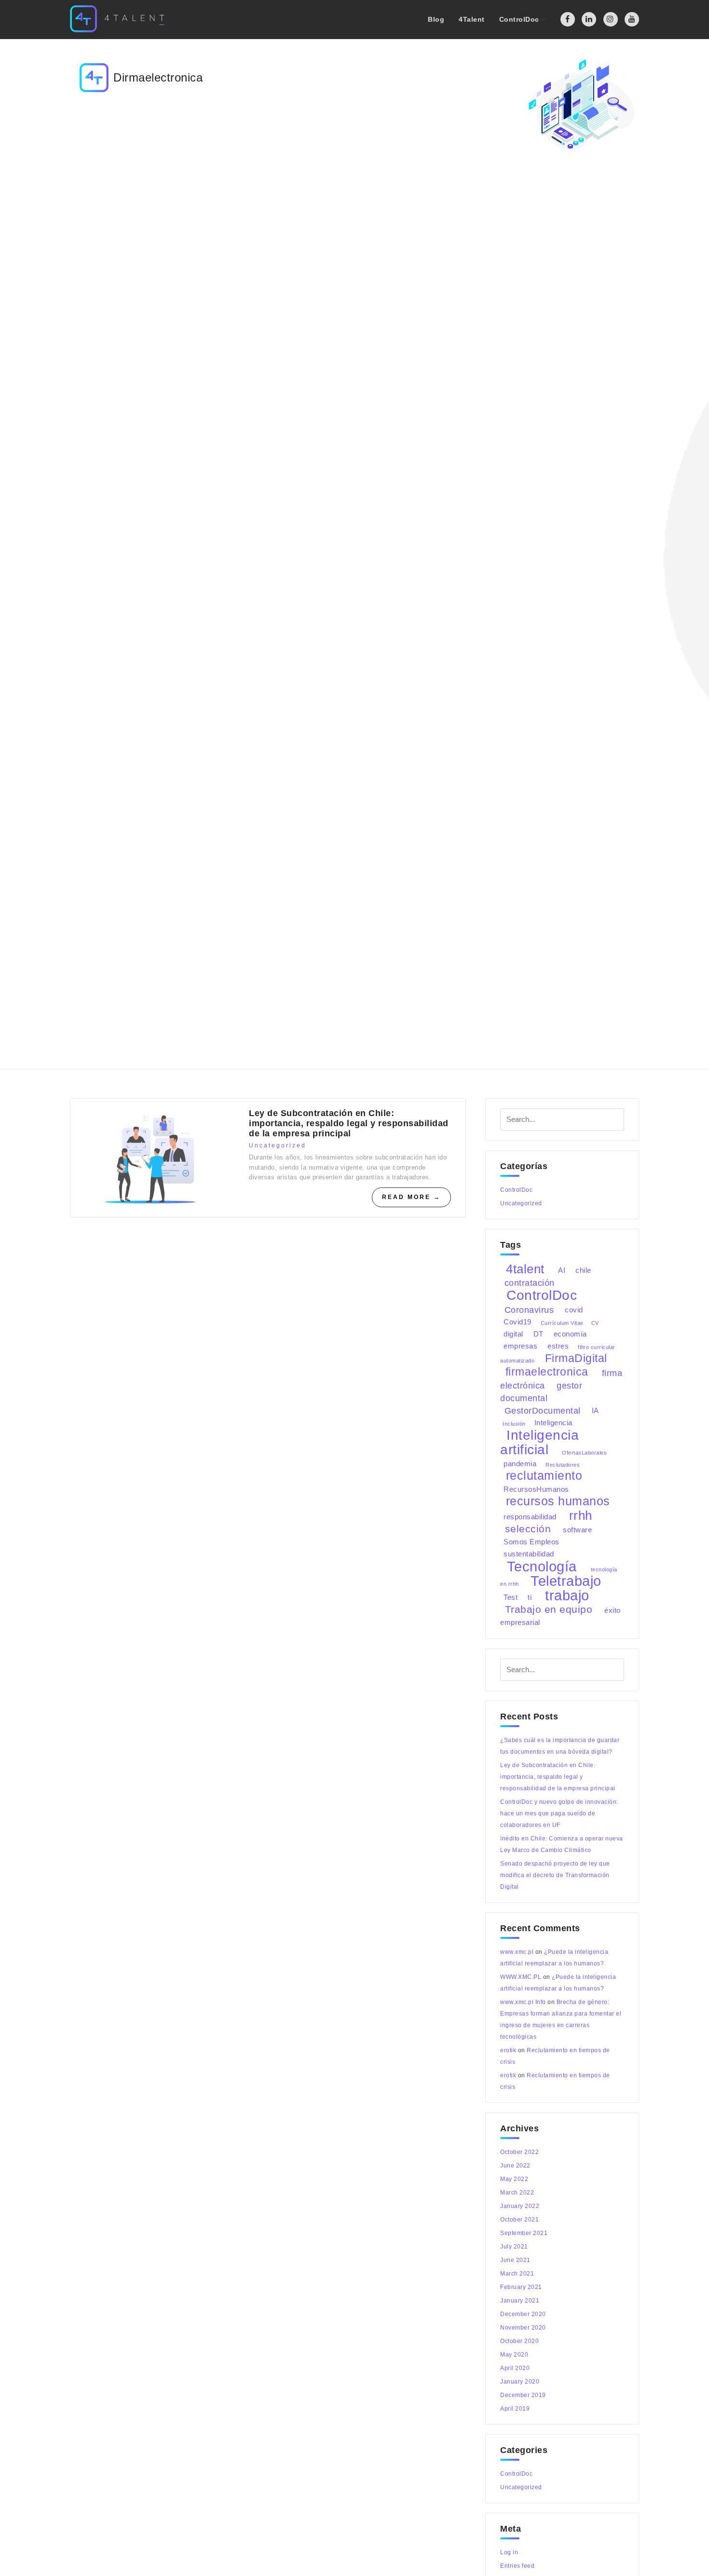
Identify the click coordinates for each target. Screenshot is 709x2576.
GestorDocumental (543, 1410)
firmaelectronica (547, 1372)
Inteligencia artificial (539, 1442)
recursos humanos (558, 1501)
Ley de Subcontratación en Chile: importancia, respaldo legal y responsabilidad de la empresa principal (349, 1123)
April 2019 (515, 2409)
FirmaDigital (576, 1358)
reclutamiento (544, 1476)
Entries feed (517, 2566)
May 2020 (514, 2355)
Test (511, 1597)
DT (539, 1334)
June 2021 (515, 2260)
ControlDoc (516, 1190)
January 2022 (520, 2206)
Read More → (411, 1197)
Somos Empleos (532, 1542)
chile (583, 1270)
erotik (508, 2050)
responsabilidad (530, 1517)
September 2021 (524, 2233)
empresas (520, 1346)
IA (595, 1411)
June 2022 (515, 2166)
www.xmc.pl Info (523, 2002)
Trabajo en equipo (549, 1609)
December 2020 (523, 2314)
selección (528, 1529)
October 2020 (519, 2341)
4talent (525, 1268)
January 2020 (520, 2382)
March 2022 (517, 2193)
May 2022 (514, 2179)
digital (513, 1334)
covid (574, 1310)
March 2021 (517, 2274)
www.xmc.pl (517, 1952)
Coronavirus (529, 1309)
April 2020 (515, 2368)
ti (530, 1597)
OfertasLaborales (584, 1452)
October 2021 (519, 2220)
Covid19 (518, 1322)
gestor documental (541, 1391)
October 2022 (519, 2152)
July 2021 (514, 2247)
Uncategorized (278, 1145)
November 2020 (523, 2328)
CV (595, 1322)
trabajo (567, 1595)
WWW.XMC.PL (521, 1977)
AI (562, 1270)
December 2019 (523, 2395)
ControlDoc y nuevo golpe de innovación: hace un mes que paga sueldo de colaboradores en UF (559, 1813)
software (577, 1530)
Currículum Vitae (562, 1322)
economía (570, 1334)
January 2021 (520, 2301)
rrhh (581, 1515)
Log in (509, 2552)
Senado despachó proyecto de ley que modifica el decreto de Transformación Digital (555, 1875)
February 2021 (521, 2287)
